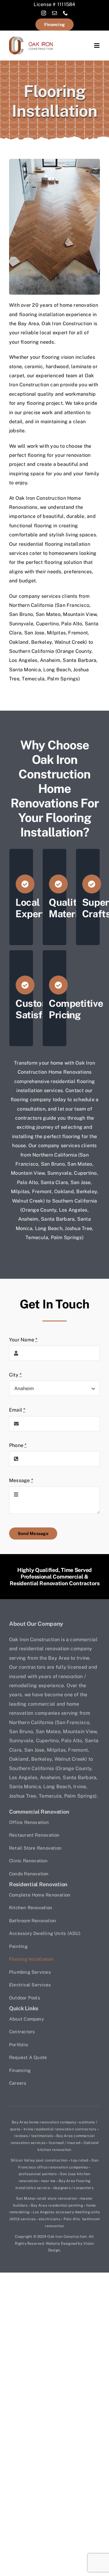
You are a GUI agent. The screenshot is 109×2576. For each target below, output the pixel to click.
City (15, 1375)
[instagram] (44, 13)
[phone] (65, 13)
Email (17, 1410)
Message (21, 1480)
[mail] (54, 13)
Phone (18, 1445)
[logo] (31, 39)
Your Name (23, 1340)
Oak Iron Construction (67, 2237)
